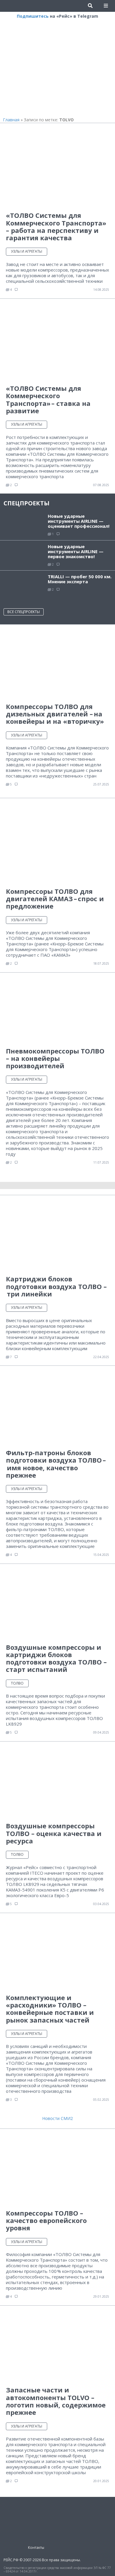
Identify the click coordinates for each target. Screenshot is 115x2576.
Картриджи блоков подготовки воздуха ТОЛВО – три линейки (56, 1286)
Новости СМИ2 (57, 2118)
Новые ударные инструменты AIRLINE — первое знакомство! (76, 551)
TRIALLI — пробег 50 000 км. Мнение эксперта (80, 579)
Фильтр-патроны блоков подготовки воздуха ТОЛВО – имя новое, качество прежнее (56, 1464)
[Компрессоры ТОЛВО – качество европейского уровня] (57, 2169)
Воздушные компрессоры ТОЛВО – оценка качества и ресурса (54, 1833)
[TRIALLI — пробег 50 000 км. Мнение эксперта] (24, 587)
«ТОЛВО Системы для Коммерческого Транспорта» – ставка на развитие (48, 399)
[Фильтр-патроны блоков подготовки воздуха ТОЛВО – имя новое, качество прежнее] (57, 1407)
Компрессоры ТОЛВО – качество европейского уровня (46, 2220)
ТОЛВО (17, 1683)
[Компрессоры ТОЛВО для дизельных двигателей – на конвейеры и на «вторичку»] (57, 663)
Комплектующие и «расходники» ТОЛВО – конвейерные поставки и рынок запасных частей (50, 2009)
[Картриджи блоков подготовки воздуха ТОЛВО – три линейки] (57, 1235)
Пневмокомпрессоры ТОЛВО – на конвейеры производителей (55, 1058)
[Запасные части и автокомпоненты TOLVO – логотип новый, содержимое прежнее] (57, 2346)
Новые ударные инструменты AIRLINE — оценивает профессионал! (79, 521)
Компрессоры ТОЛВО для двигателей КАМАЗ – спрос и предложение (55, 899)
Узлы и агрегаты (27, 251)
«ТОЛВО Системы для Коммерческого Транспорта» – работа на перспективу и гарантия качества (56, 226)
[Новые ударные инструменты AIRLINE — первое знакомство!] (24, 555)
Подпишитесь (33, 16)
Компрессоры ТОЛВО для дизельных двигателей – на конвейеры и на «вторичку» (55, 714)
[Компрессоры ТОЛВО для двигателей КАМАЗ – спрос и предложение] (57, 843)
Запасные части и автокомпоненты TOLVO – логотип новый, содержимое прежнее (56, 2401)
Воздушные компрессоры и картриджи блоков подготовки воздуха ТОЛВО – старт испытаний (56, 1658)
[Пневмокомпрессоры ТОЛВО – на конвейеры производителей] (57, 1009)
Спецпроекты (27, 503)
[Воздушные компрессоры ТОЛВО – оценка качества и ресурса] (57, 1782)
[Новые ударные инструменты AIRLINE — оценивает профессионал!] (24, 525)
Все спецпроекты (24, 612)
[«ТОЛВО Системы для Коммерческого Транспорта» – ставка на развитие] (57, 341)
